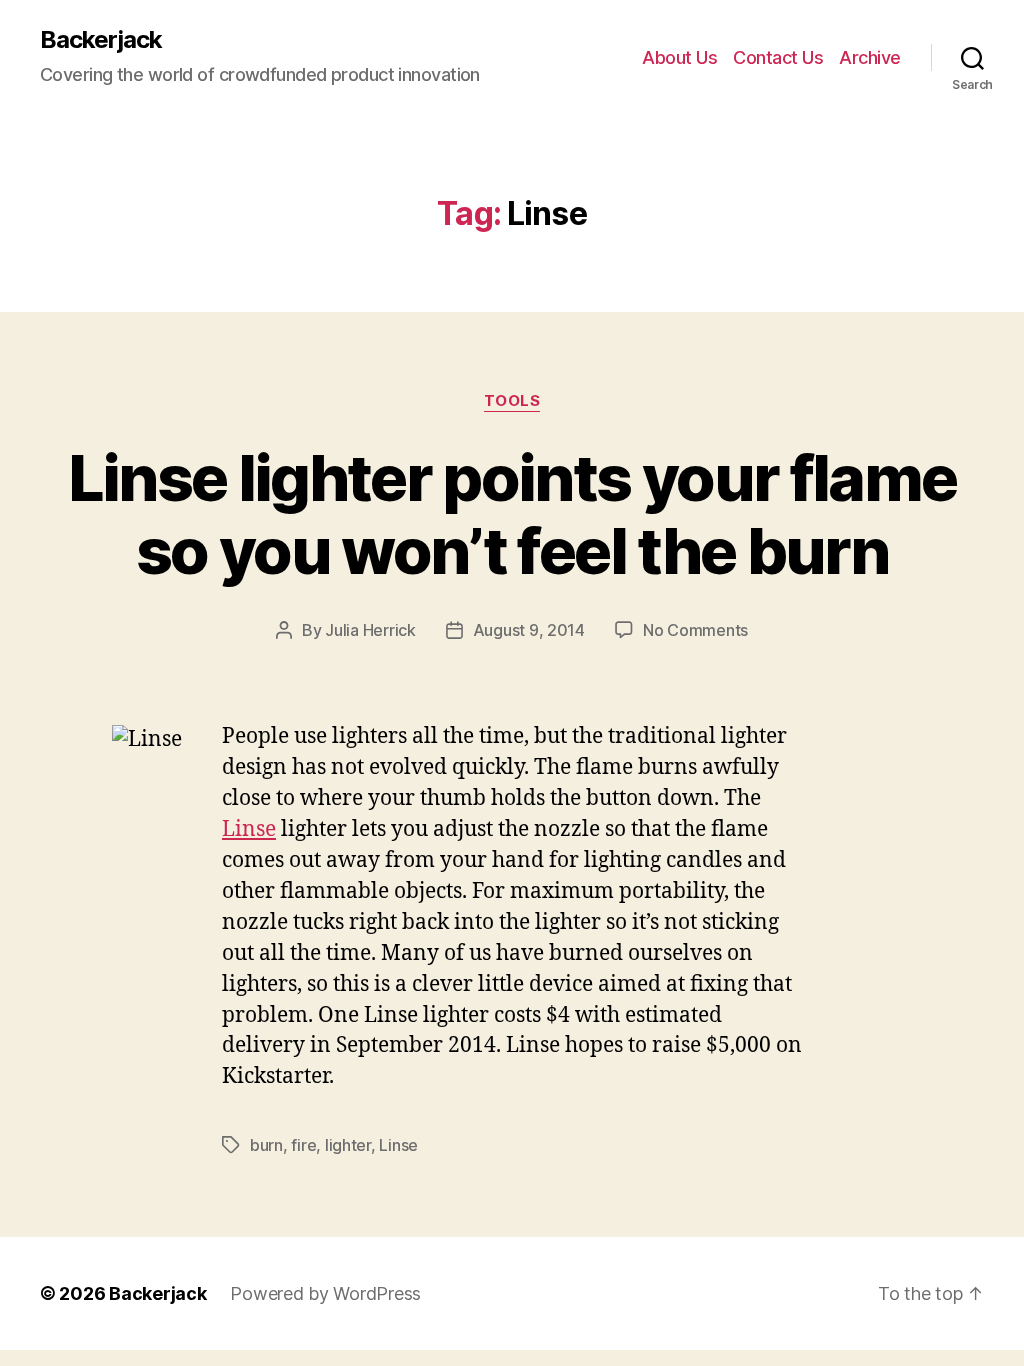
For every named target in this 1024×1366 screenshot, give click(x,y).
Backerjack (101, 40)
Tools (512, 401)
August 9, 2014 (529, 630)
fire (303, 1145)
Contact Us (778, 57)
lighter (348, 1145)
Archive (870, 57)
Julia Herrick (370, 630)
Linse (249, 829)
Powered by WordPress (325, 1293)
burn (266, 1145)
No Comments (695, 630)
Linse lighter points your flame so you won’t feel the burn (512, 514)
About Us (679, 57)
